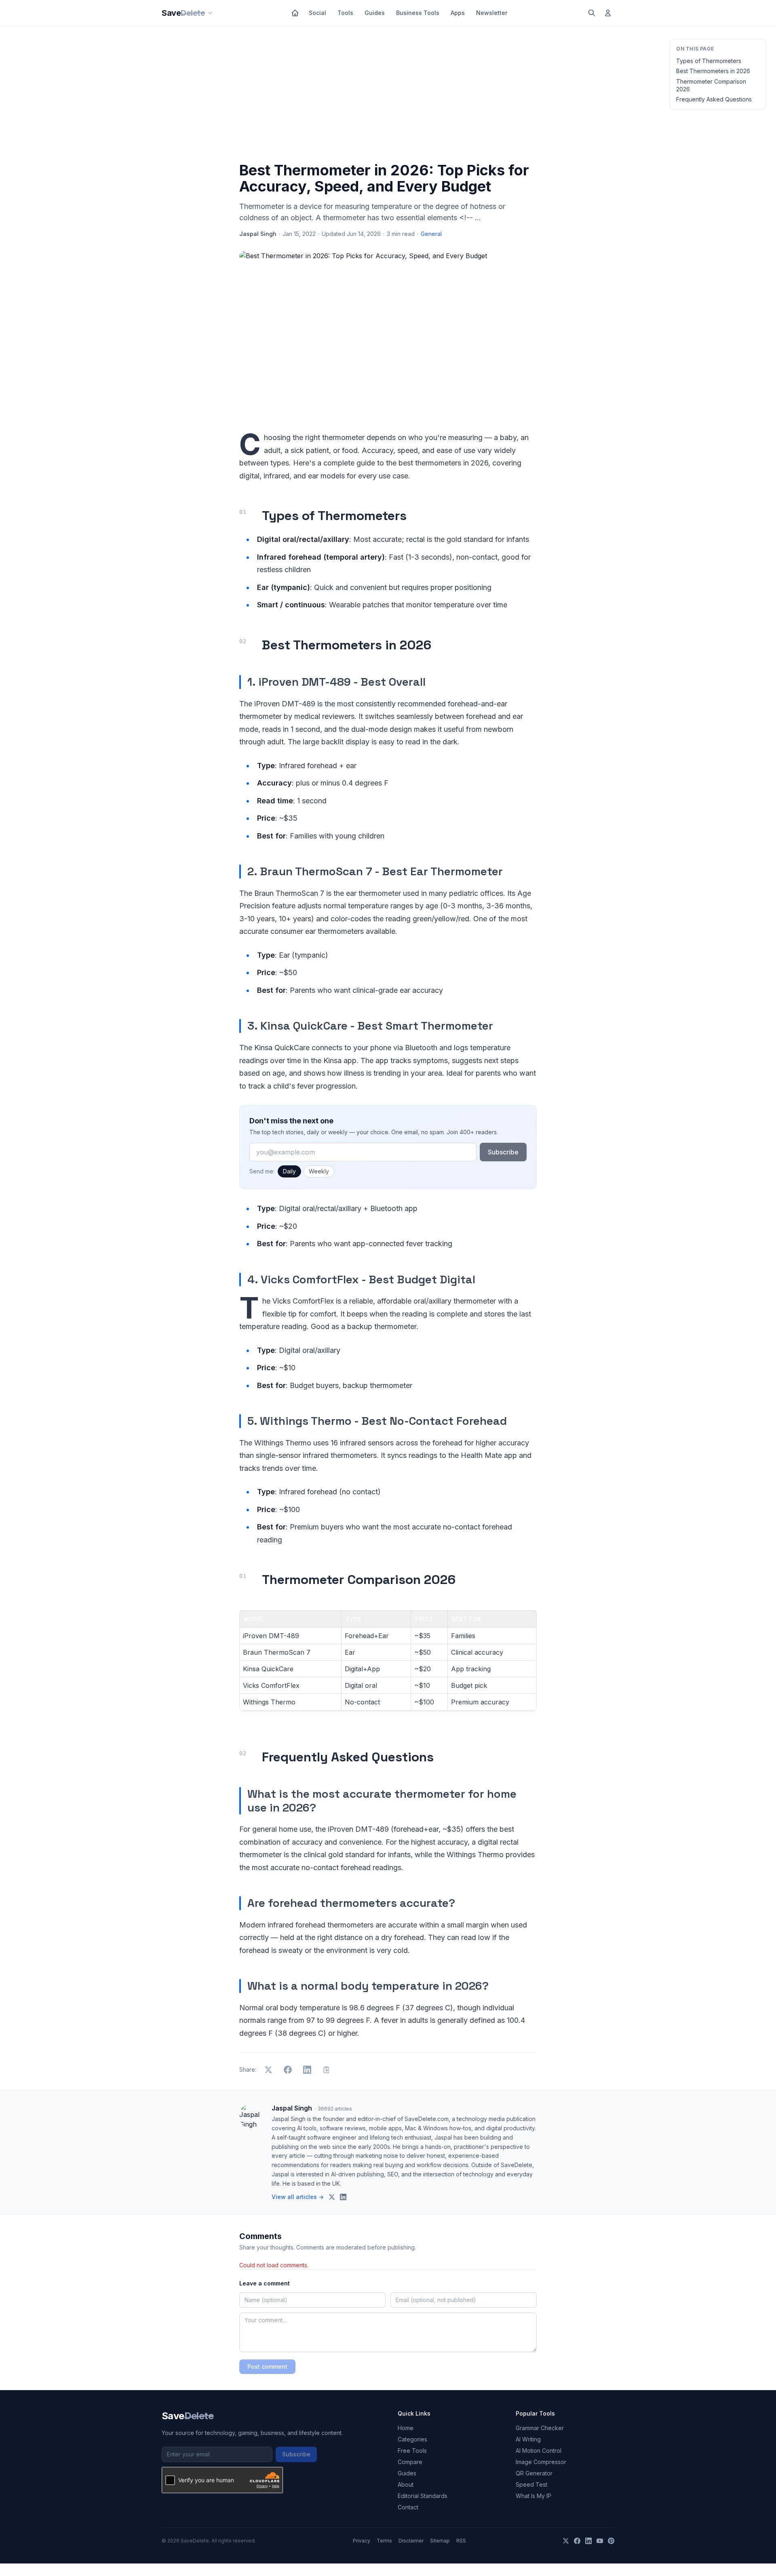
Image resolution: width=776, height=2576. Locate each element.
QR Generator (534, 2473)
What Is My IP (533, 2496)
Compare (410, 2462)
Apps (458, 13)
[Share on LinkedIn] (307, 2070)
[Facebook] (577, 2541)
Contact (408, 2507)
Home (406, 2428)
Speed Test (531, 2484)
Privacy (362, 2541)
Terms (384, 2541)
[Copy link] (327, 2070)
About (406, 2484)
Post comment (267, 2366)
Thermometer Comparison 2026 (711, 85)
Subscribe (503, 1152)
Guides (375, 13)
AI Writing (528, 2439)
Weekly (319, 1171)
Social (317, 13)
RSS (461, 2541)
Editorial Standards (423, 2496)
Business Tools (418, 13)
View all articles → (298, 2197)
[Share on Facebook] (288, 2070)
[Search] (592, 13)
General (431, 234)
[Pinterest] (611, 2541)
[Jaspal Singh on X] (332, 2197)
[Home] (295, 13)
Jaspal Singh (258, 234)
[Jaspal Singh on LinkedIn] (343, 2197)
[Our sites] (210, 13)
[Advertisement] (388, 96)
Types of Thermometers (709, 61)
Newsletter (492, 13)
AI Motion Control (539, 2451)
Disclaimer (411, 2541)
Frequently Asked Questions (714, 99)
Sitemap (440, 2541)
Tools (345, 13)
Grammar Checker (540, 2428)
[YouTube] (600, 2541)
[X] (566, 2541)
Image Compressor (541, 2462)
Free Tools (412, 2451)
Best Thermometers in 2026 (713, 71)
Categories (412, 2439)
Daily (289, 1171)
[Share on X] (268, 2070)
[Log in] (608, 13)
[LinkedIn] (588, 2541)
